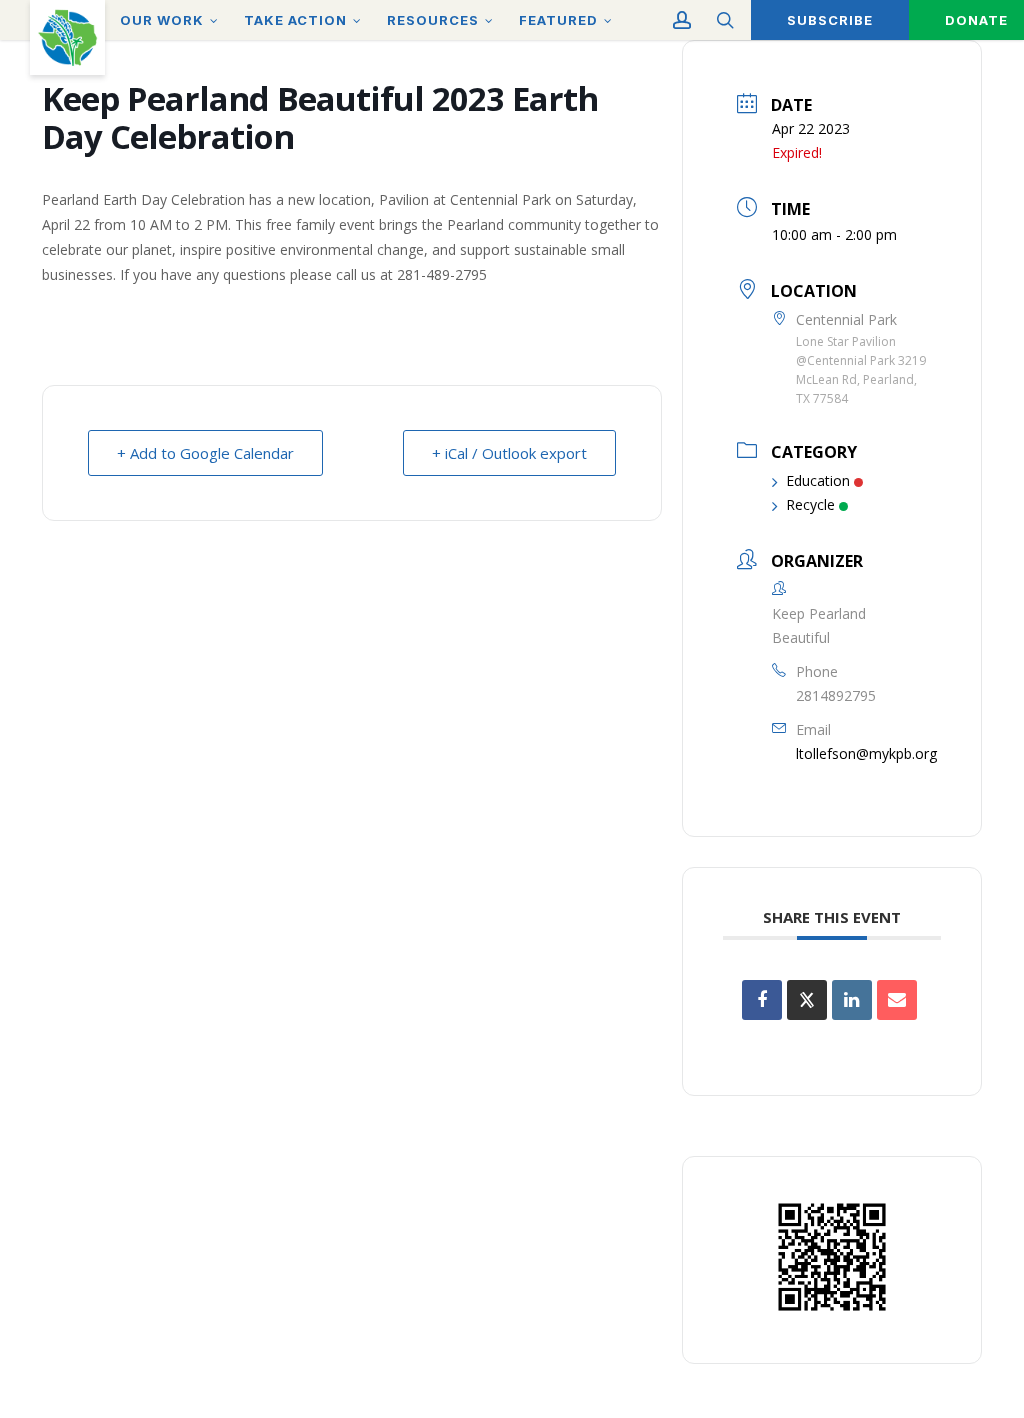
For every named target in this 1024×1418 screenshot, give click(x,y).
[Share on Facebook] (762, 1000)
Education (818, 480)
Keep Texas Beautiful (67, 37)
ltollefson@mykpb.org (866, 753)
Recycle (810, 504)
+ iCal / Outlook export (509, 453)
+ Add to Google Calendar (205, 453)
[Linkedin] (852, 1000)
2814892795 (836, 695)
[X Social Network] (807, 1000)
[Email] (897, 1000)
